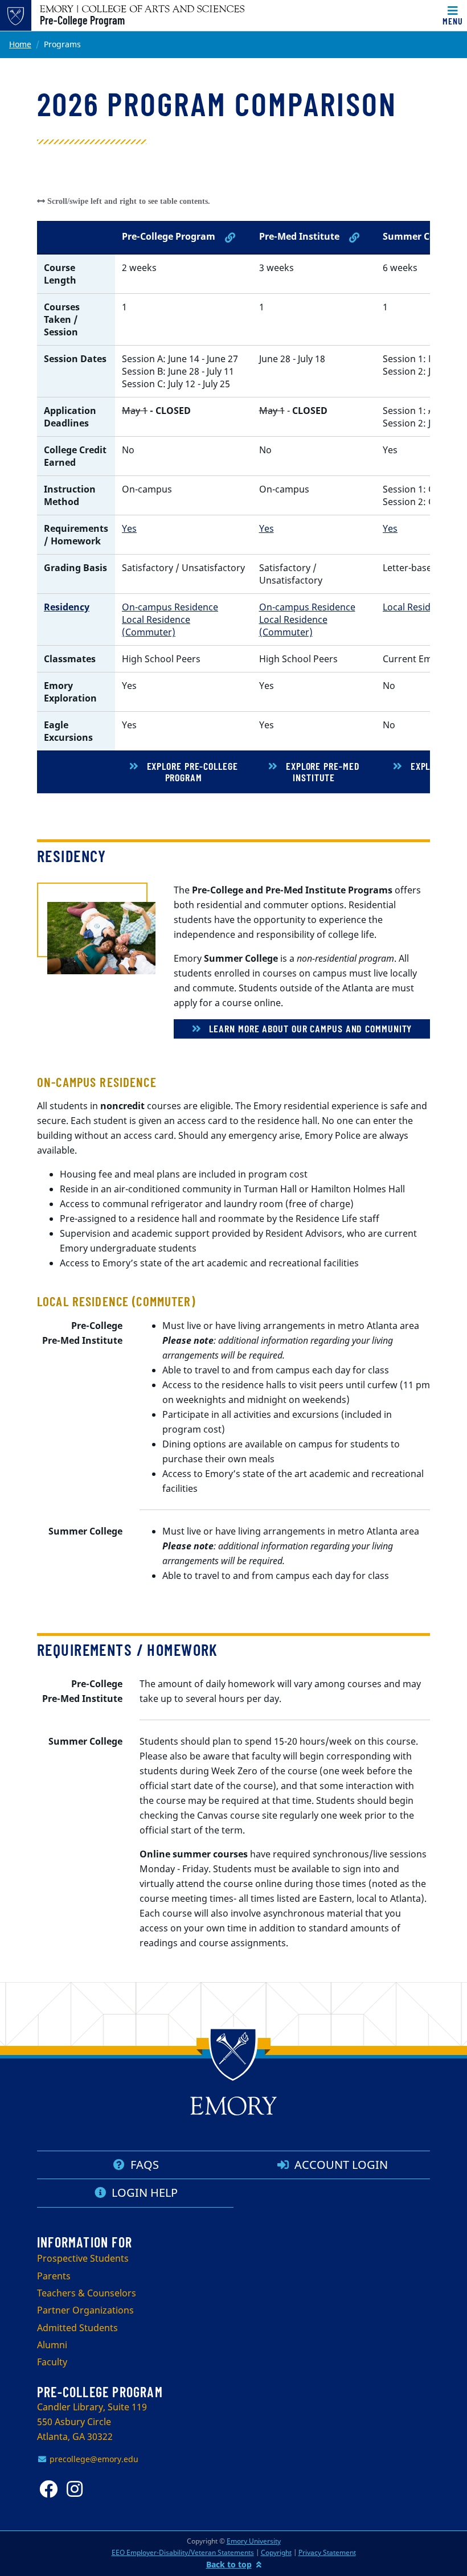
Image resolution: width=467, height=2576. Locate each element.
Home (20, 44)
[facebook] (51, 2489)
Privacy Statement (327, 2552)
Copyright (276, 2552)
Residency (67, 607)
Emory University (254, 2541)
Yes (129, 528)
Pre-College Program (82, 20)
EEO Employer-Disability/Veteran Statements (183, 2552)
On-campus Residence (170, 607)
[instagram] (78, 2489)
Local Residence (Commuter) (156, 626)
